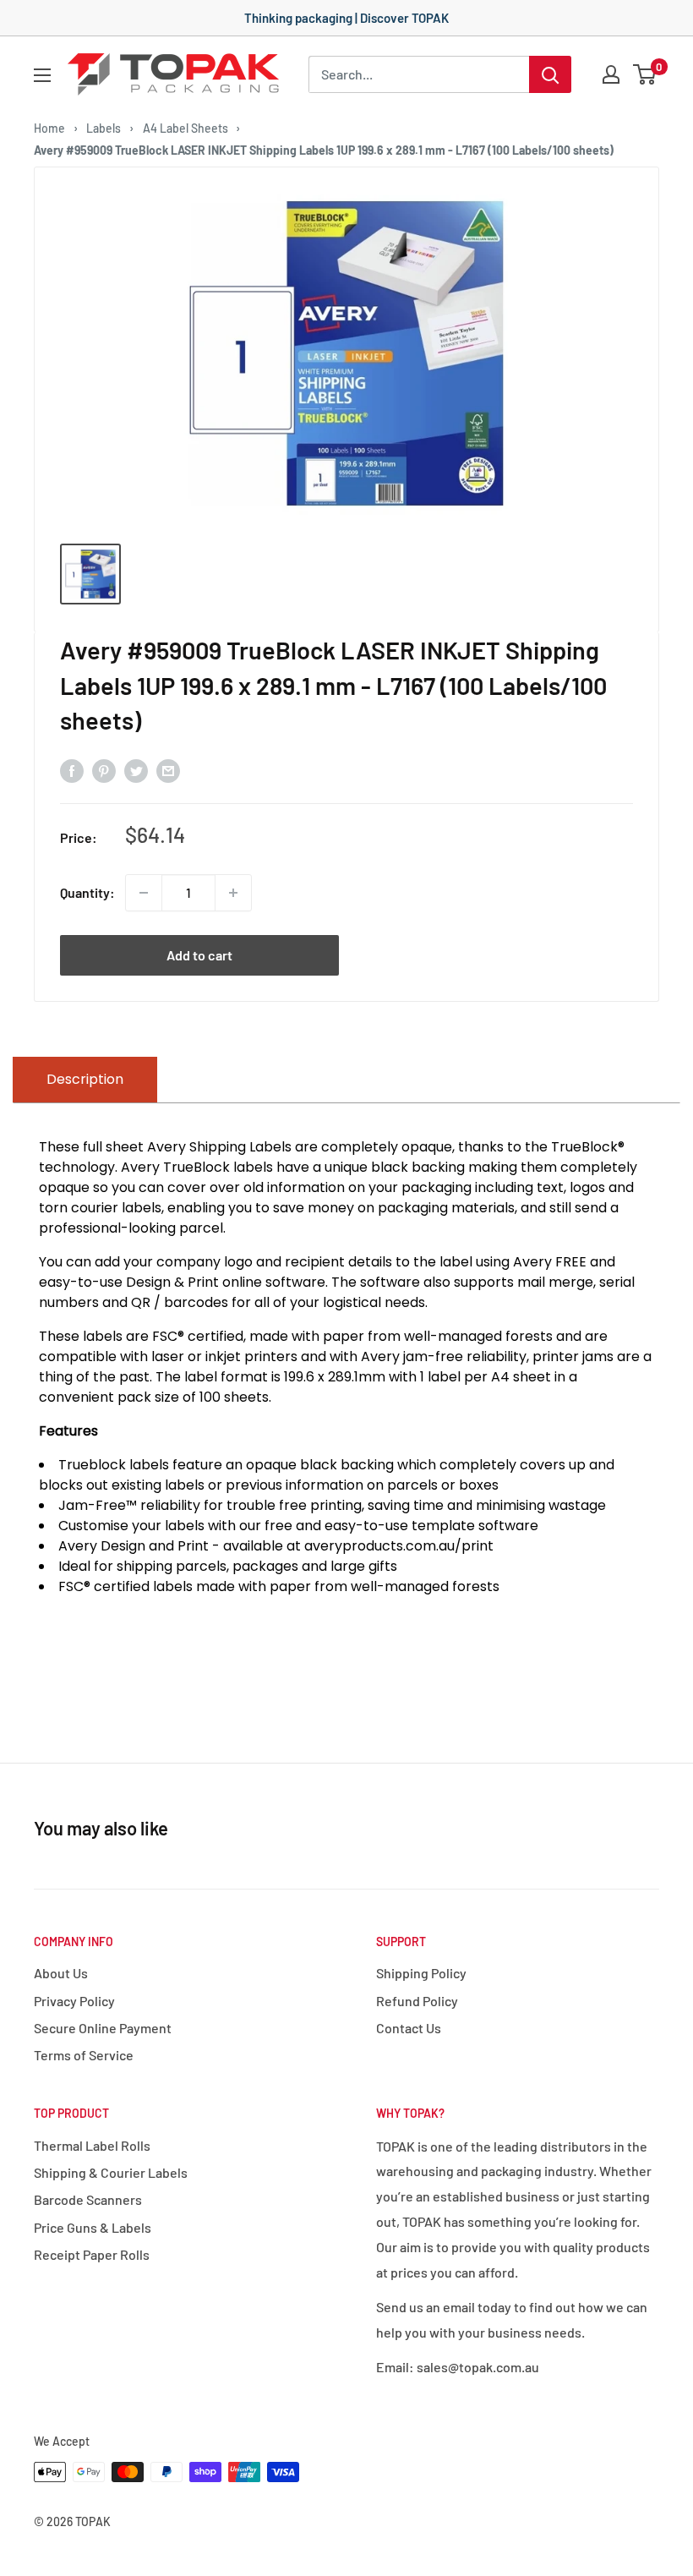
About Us (61, 1973)
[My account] (611, 74)
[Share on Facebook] (72, 770)
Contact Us (409, 2028)
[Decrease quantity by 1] (144, 893)
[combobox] (419, 74)
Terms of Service (84, 2055)
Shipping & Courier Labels (111, 2172)
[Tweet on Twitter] (136, 770)
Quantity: (87, 892)
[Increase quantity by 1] (233, 893)
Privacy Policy (74, 2001)
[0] (645, 74)
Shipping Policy (421, 1973)
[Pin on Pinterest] (104, 770)
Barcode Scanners (88, 2199)
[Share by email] (168, 770)
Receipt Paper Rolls (92, 2254)
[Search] (550, 74)
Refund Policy (417, 2001)
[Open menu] (42, 75)
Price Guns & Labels (93, 2227)
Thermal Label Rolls (92, 2145)
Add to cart (199, 955)
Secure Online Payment (103, 2028)
